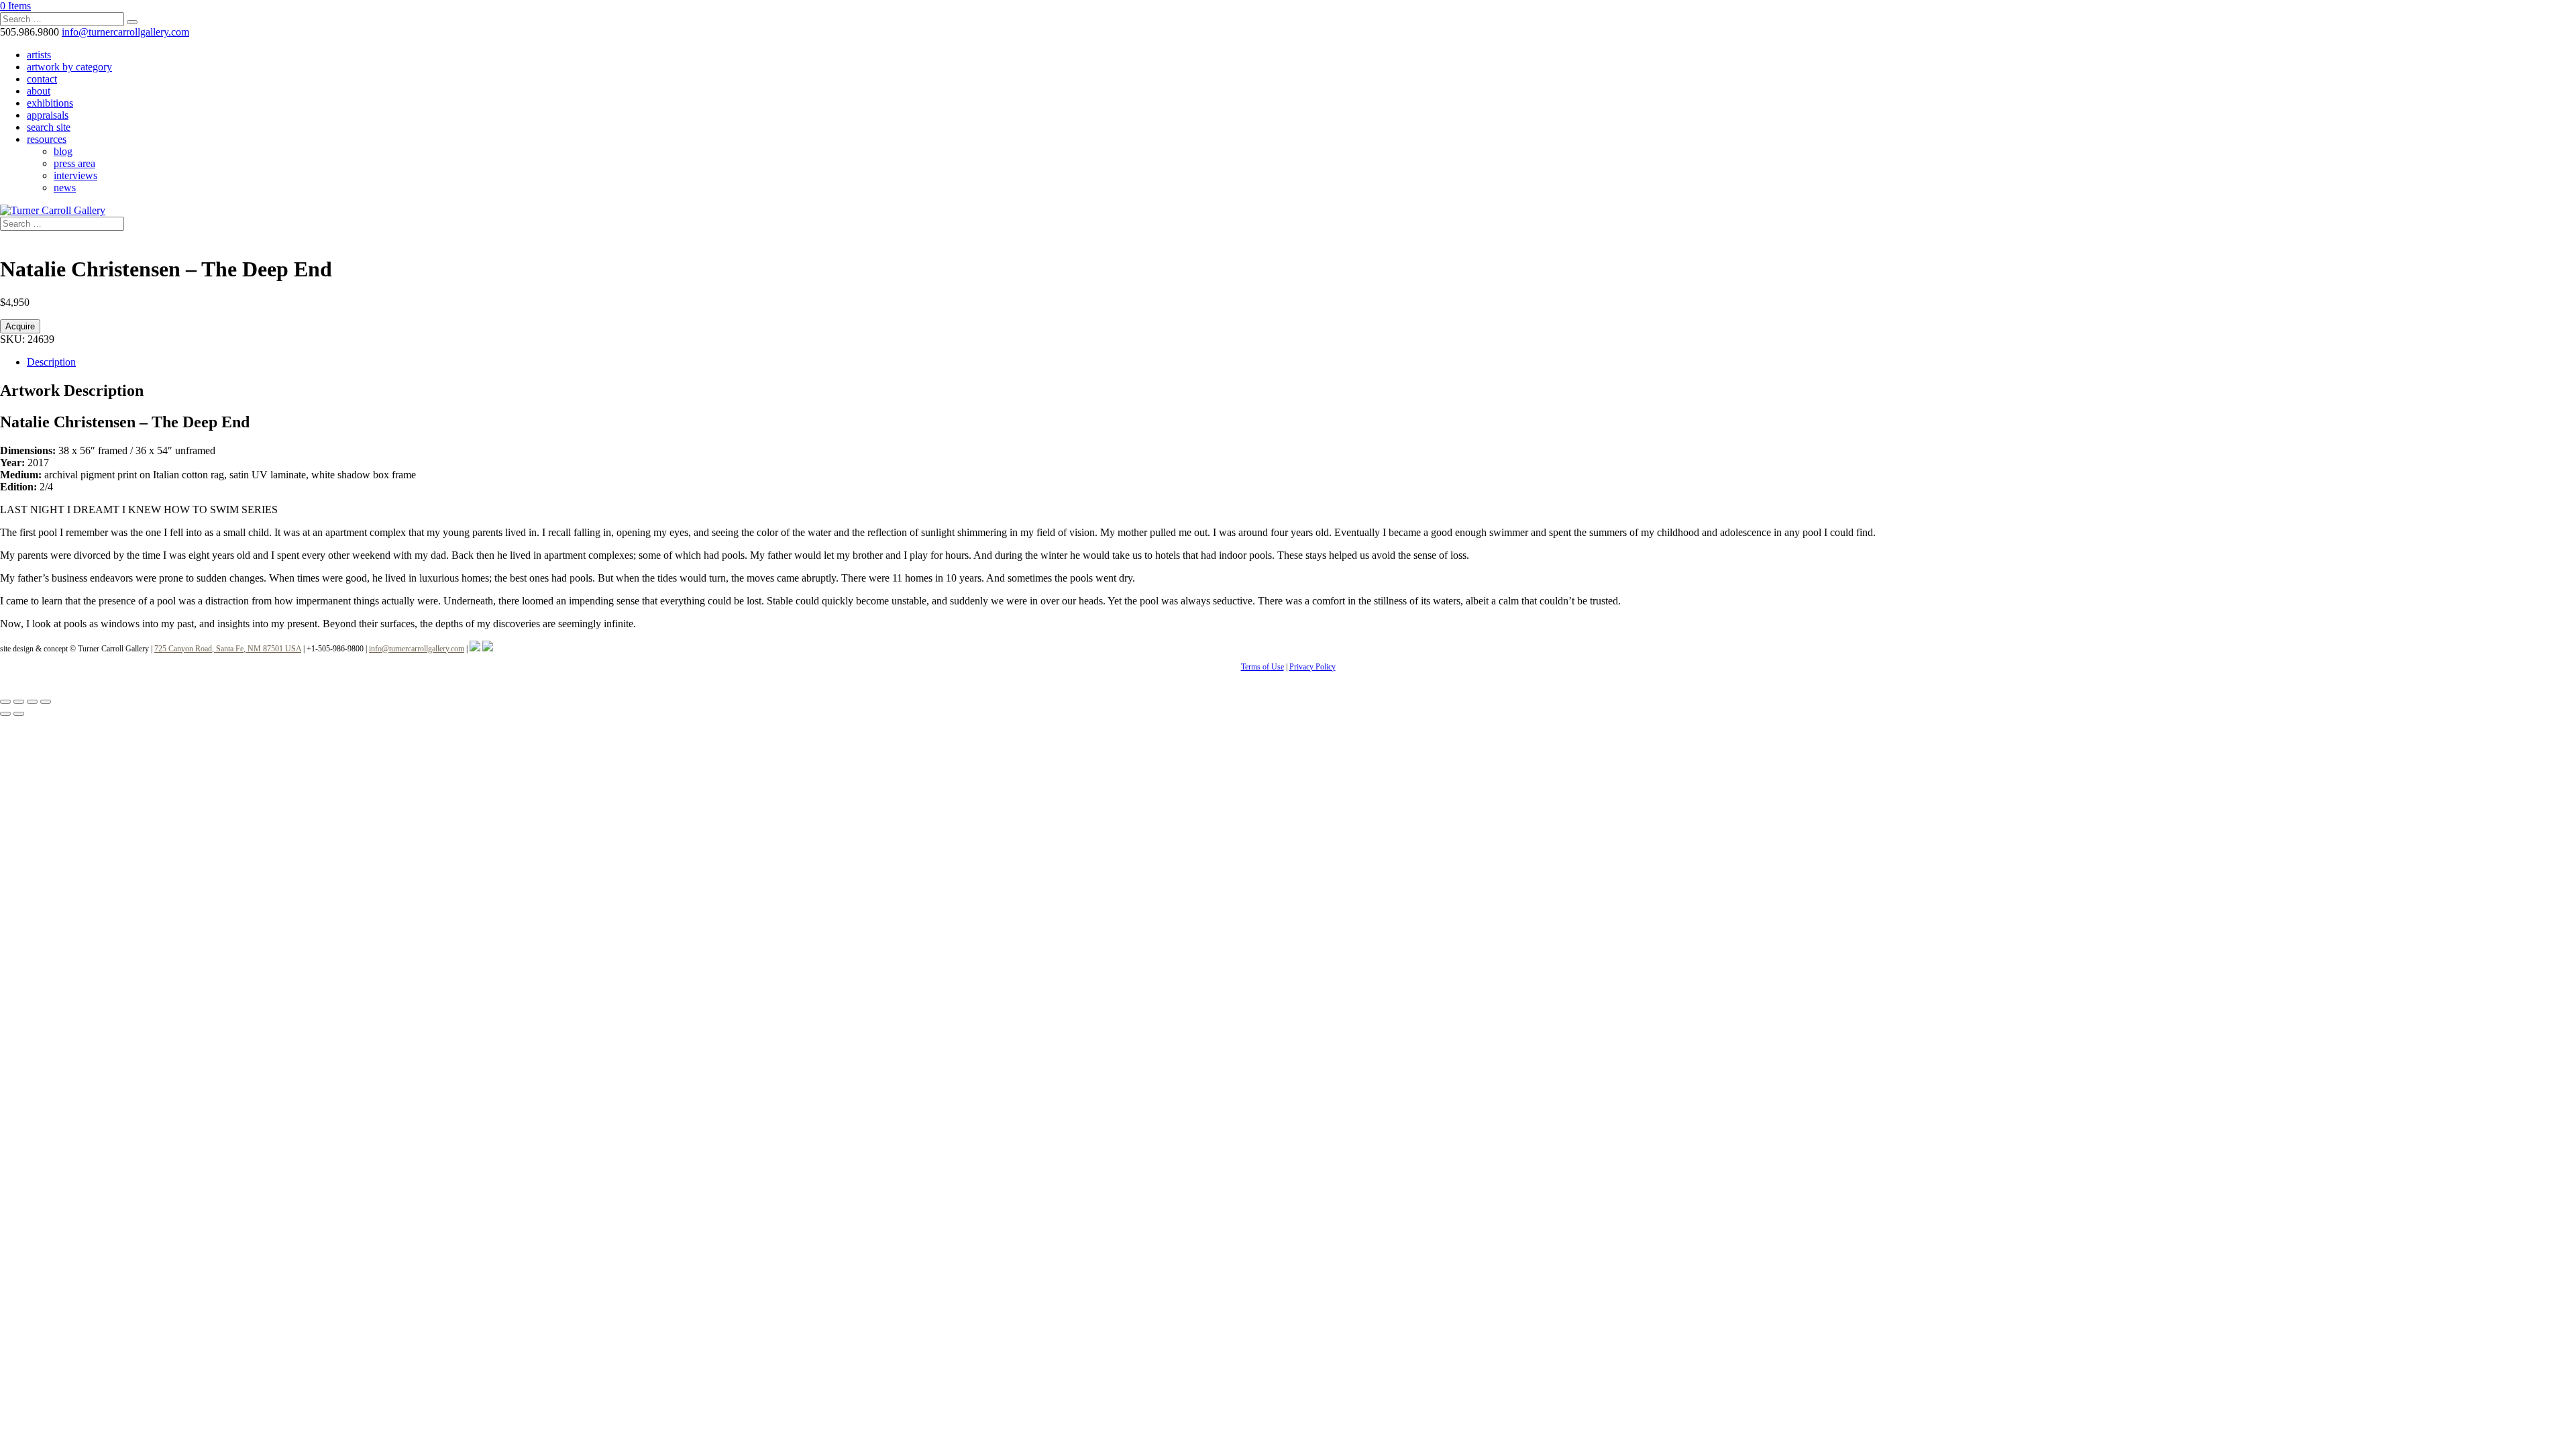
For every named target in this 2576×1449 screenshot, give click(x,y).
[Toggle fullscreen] (19, 702)
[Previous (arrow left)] (5, 714)
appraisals (48, 115)
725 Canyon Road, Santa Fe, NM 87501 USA (228, 649)
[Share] (32, 702)
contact (42, 79)
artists (39, 55)
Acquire (20, 326)
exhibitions (50, 103)
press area (74, 163)
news (65, 187)
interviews (75, 175)
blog (63, 151)
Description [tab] (51, 362)
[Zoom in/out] (5, 702)
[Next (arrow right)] (19, 714)
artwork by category (69, 67)
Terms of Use (1263, 667)
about (39, 91)
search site (49, 127)
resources (47, 139)
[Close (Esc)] (46, 702)
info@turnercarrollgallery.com (417, 649)
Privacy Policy (1312, 667)
